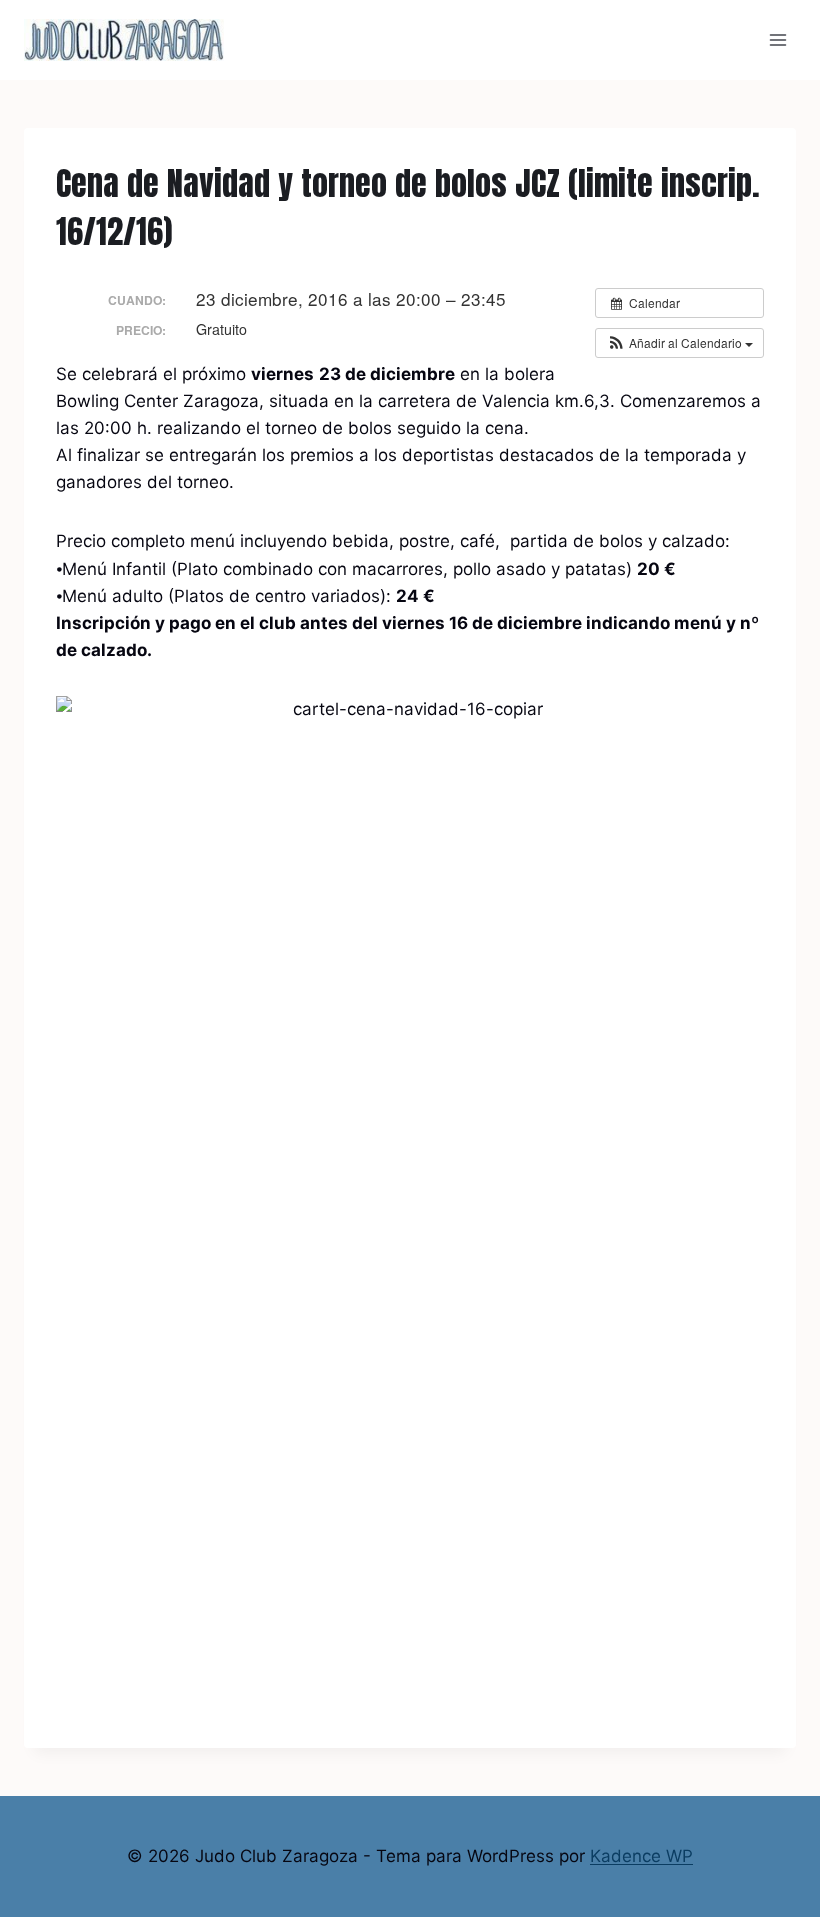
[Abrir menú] (777, 39)
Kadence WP (641, 1856)
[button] (679, 343)
